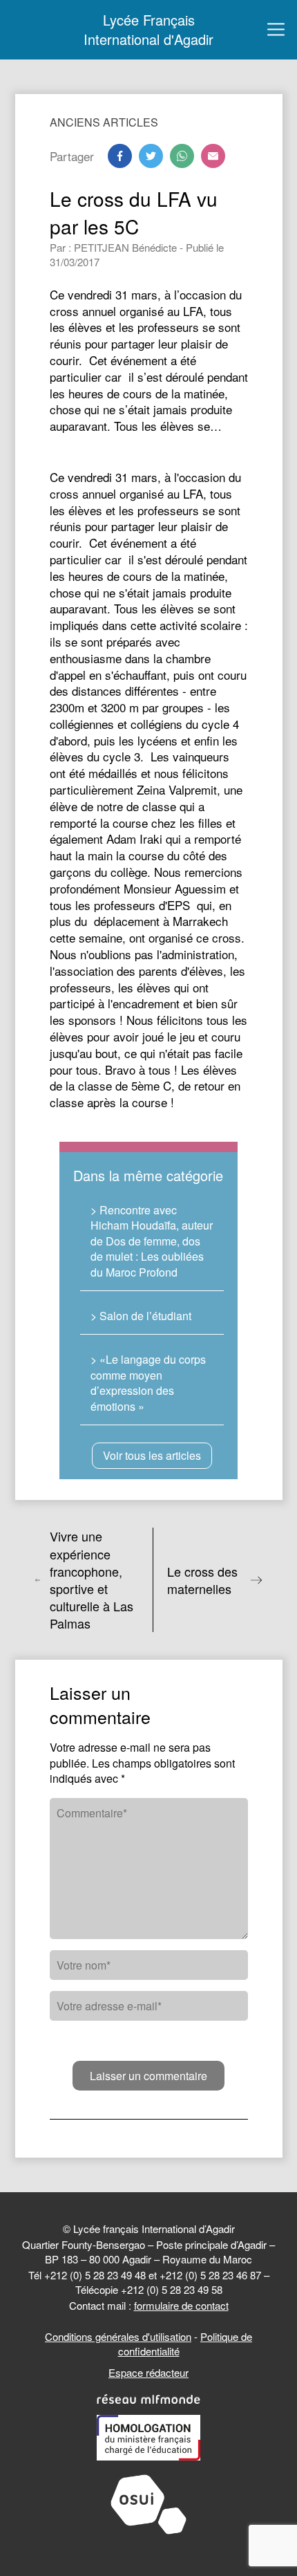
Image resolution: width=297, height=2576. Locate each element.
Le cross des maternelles (202, 1580)
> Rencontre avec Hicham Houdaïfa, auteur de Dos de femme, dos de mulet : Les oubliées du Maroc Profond (152, 1241)
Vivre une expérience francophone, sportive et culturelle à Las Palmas (92, 1580)
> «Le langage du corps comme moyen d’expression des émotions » (148, 1382)
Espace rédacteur (148, 2372)
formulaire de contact (181, 2305)
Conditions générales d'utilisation (118, 2336)
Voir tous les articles (152, 1455)
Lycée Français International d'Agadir (148, 30)
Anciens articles (104, 122)
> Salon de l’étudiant (141, 1316)
